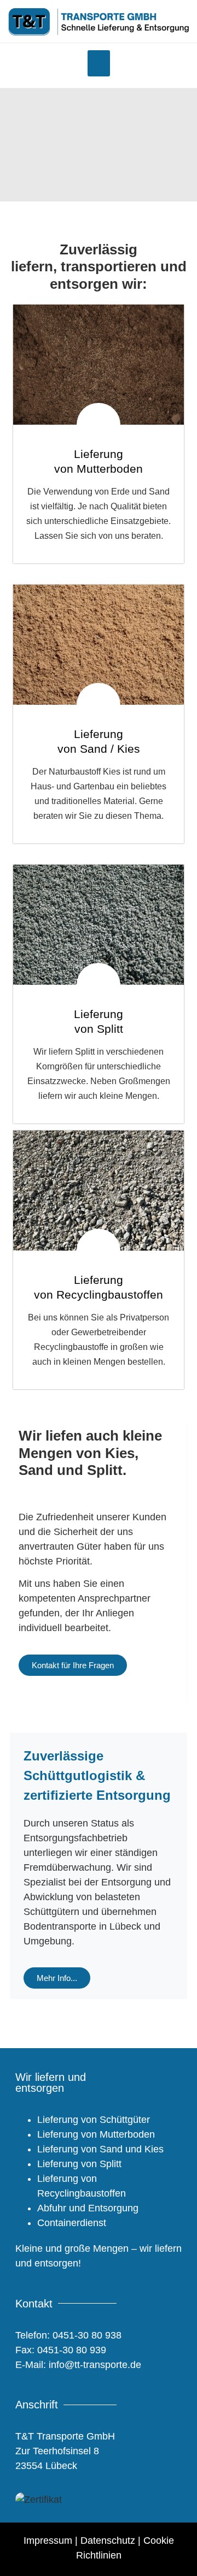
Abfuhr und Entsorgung (88, 2208)
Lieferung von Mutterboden (96, 2134)
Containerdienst (72, 2223)
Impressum (48, 2541)
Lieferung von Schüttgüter (94, 2120)
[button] (99, 63)
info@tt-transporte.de (94, 2365)
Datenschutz (108, 2541)
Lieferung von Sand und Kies (100, 2149)
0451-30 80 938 (87, 2335)
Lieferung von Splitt (79, 2164)
